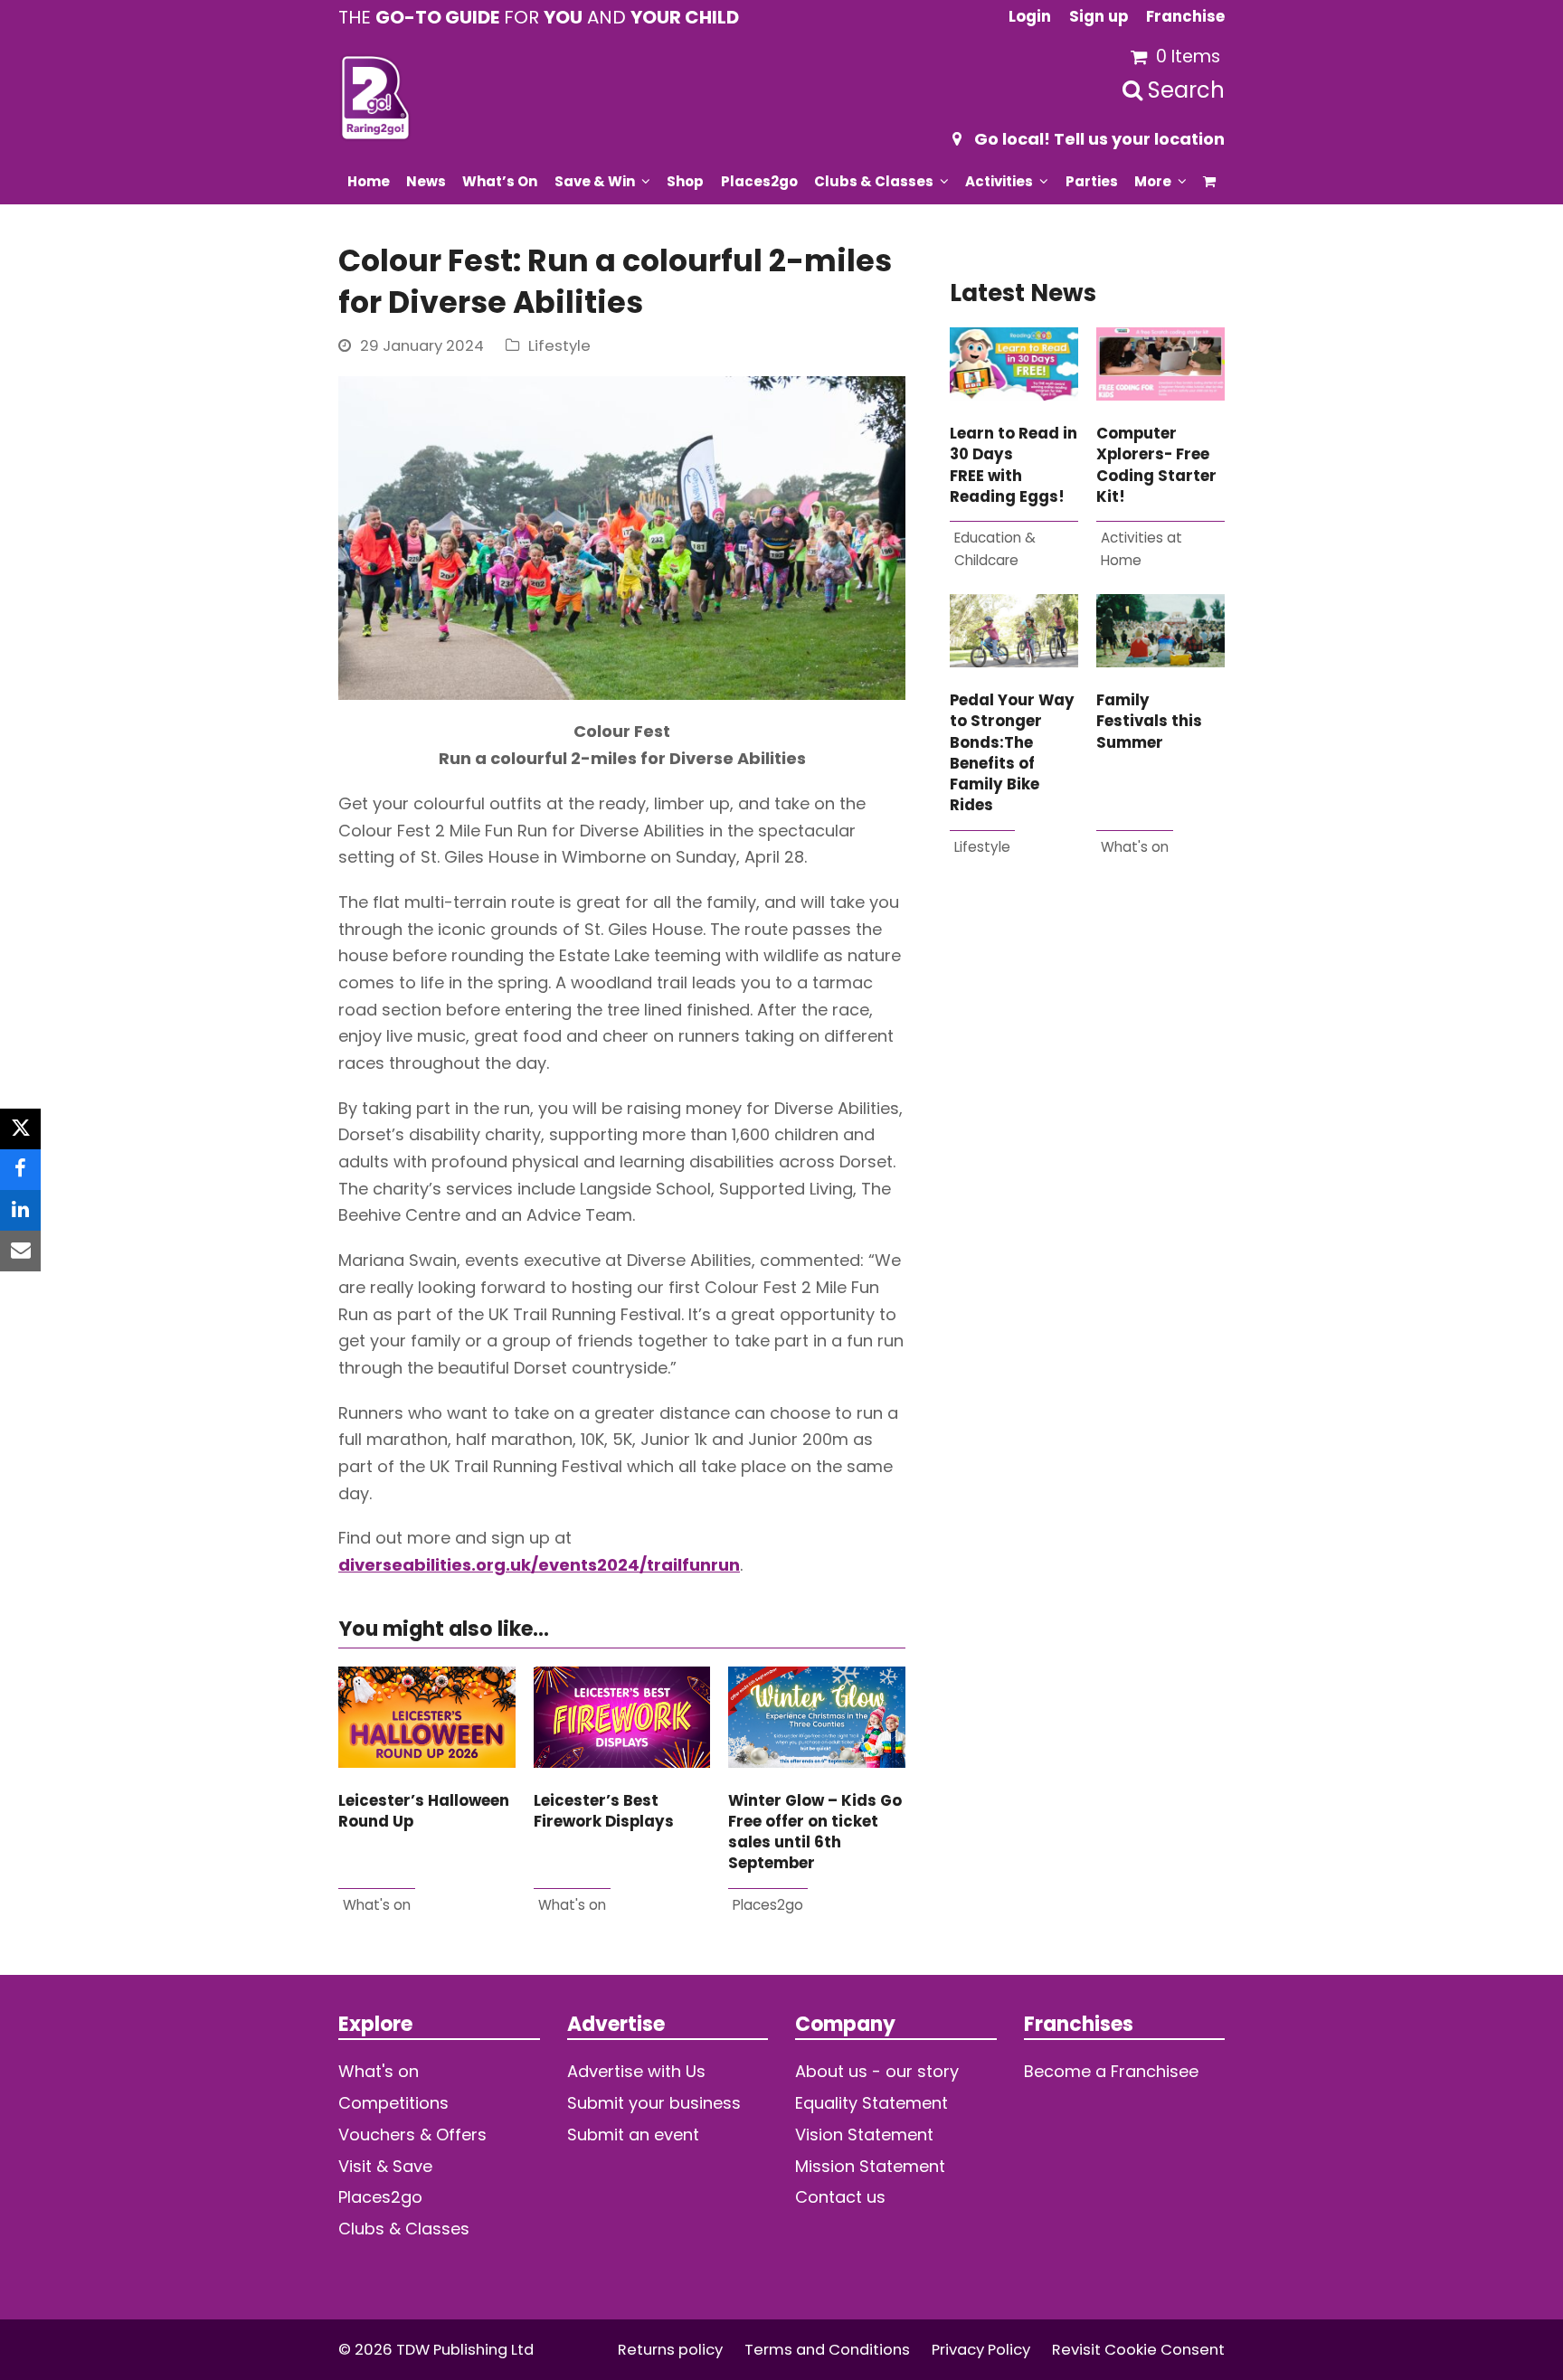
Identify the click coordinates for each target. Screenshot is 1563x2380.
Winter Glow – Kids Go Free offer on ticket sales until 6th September (815, 1832)
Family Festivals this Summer (1149, 722)
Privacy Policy (981, 2350)
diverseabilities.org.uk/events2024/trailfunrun (539, 1565)
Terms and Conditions (827, 2350)
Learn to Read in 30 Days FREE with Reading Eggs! (1014, 465)
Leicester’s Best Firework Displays (604, 1811)
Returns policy (670, 2350)
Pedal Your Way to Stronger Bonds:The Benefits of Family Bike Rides (1012, 753)
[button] (1210, 181)
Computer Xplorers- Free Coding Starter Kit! (1156, 465)
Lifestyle (559, 346)
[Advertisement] (1087, 1102)
